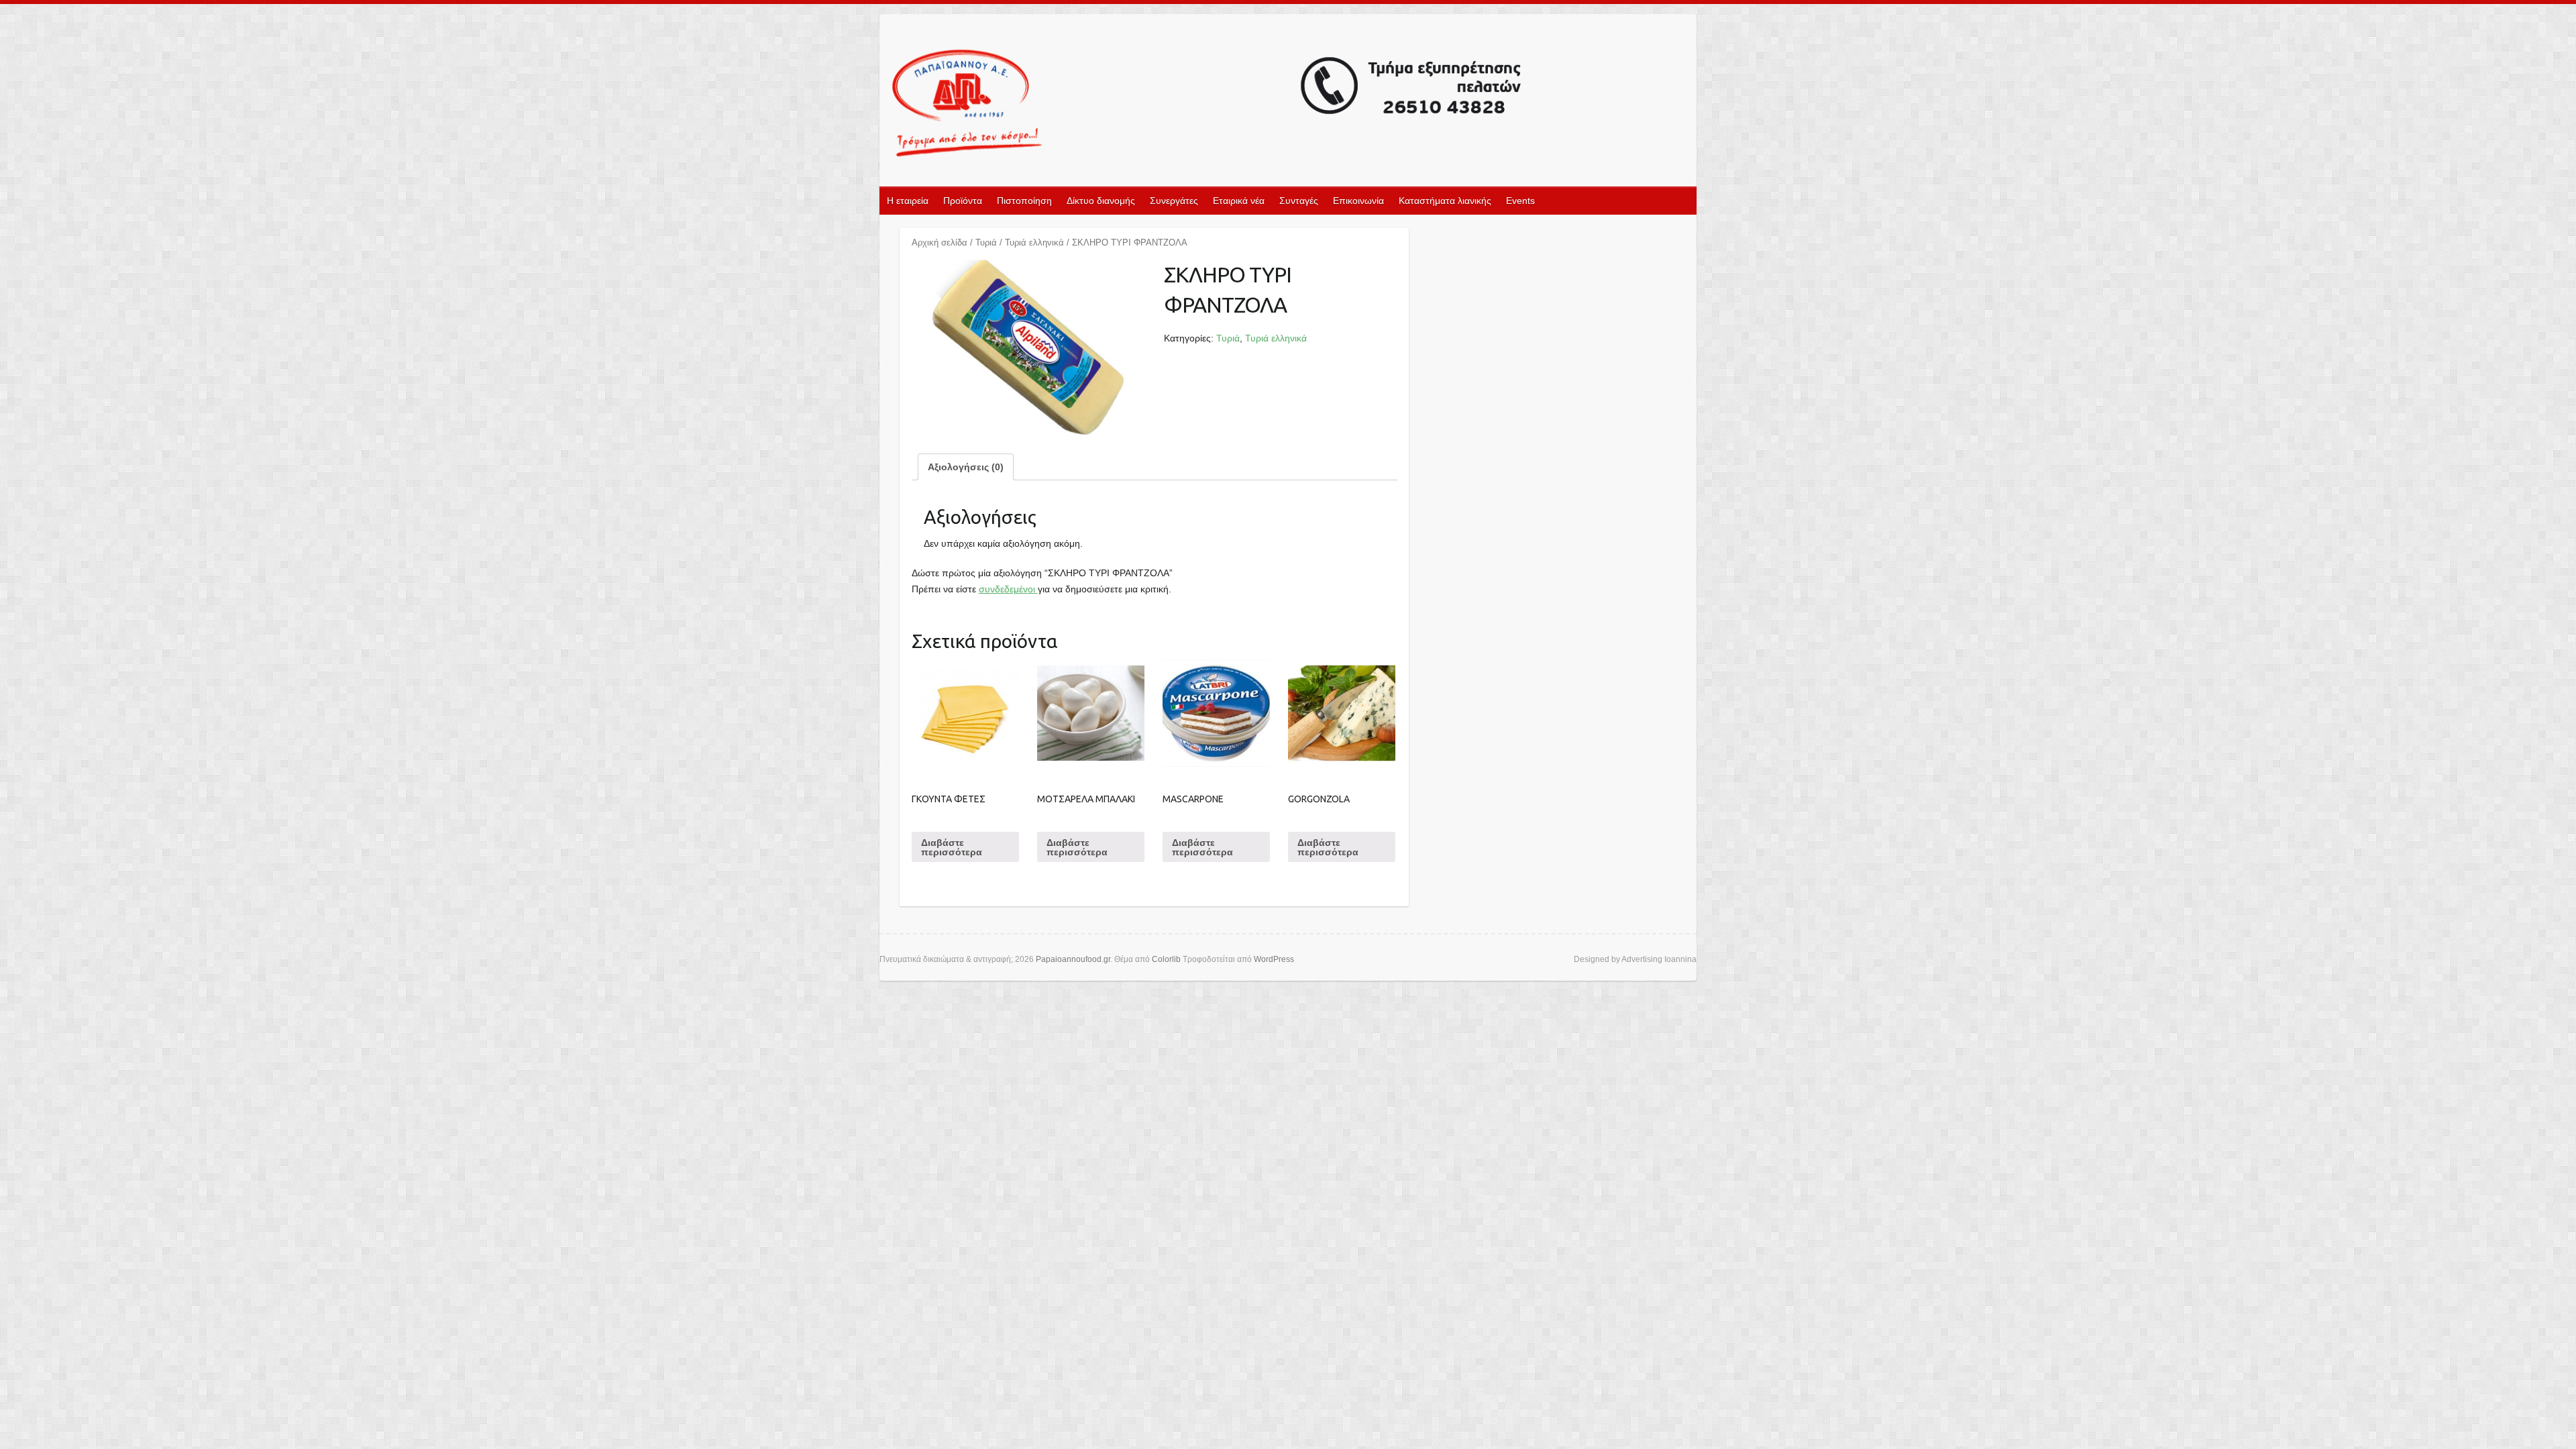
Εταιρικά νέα (1239, 201)
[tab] (966, 467)
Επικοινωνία (1358, 201)
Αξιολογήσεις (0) (966, 467)
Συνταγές (1299, 201)
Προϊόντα (963, 201)
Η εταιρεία (908, 201)
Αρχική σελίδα (940, 243)
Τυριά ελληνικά (1034, 243)
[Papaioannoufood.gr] (1207, 104)
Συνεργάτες (1174, 201)
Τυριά (986, 243)
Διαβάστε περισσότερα (952, 847)
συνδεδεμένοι (1008, 589)
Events (1520, 201)
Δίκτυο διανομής (1101, 201)
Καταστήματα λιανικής (1445, 201)
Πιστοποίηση (1024, 201)
